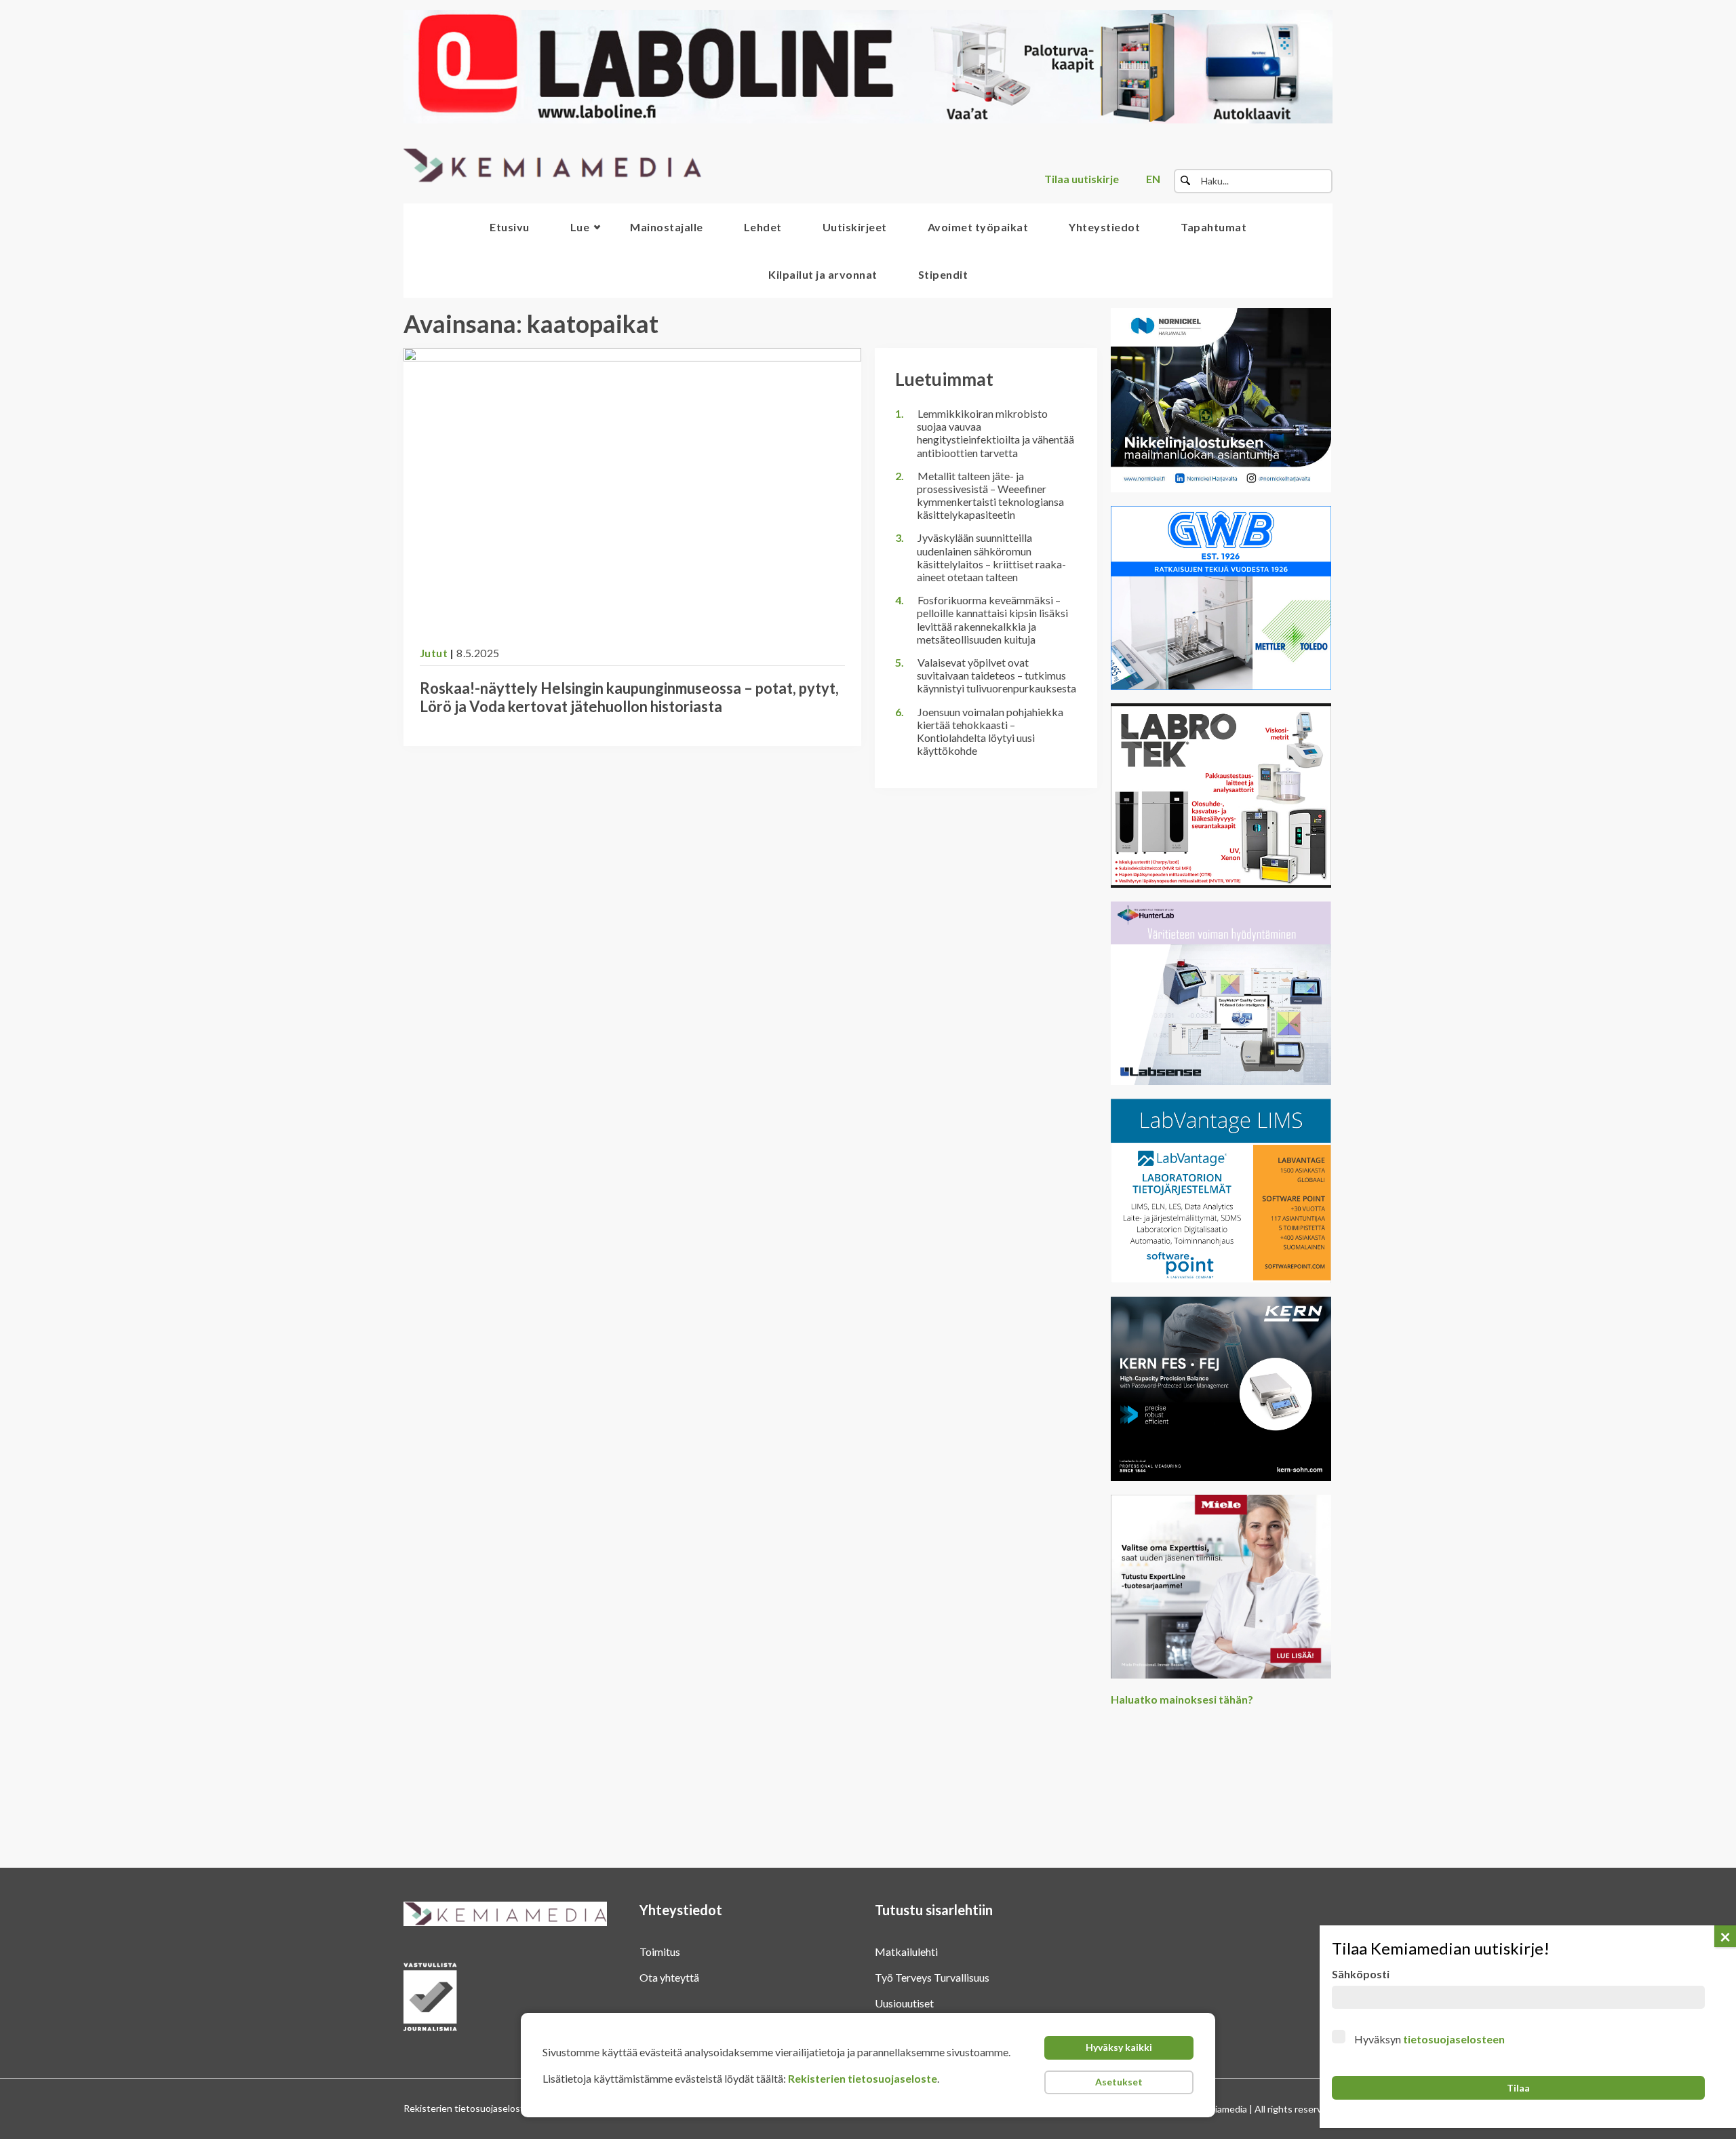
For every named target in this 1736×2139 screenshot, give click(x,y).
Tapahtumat (1214, 227)
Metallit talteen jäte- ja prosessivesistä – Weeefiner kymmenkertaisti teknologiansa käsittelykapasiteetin (990, 495)
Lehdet (763, 227)
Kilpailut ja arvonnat (823, 274)
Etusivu (510, 227)
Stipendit (943, 274)
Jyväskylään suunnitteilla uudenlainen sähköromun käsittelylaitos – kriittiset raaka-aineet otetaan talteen (991, 557)
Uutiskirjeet (855, 227)
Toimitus (660, 1951)
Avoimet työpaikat (978, 227)
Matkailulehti (906, 1951)
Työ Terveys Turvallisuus (932, 1977)
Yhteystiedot (1104, 227)
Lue (580, 227)
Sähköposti (1361, 1974)
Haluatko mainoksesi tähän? (1182, 1699)
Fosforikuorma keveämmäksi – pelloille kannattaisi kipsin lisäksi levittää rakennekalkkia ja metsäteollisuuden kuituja (992, 620)
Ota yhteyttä (669, 1977)
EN (1153, 179)
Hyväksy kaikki (1119, 2047)
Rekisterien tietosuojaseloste (863, 2078)
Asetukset (1119, 2082)
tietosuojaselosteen (1454, 2039)
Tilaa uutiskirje (1082, 179)
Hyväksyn (1429, 2039)
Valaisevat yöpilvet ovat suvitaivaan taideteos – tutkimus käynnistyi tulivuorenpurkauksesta (997, 675)
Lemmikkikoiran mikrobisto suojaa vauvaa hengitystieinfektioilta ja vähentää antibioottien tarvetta (995, 433)
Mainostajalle (667, 227)
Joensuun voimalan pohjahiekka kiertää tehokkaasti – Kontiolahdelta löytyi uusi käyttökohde (990, 731)
